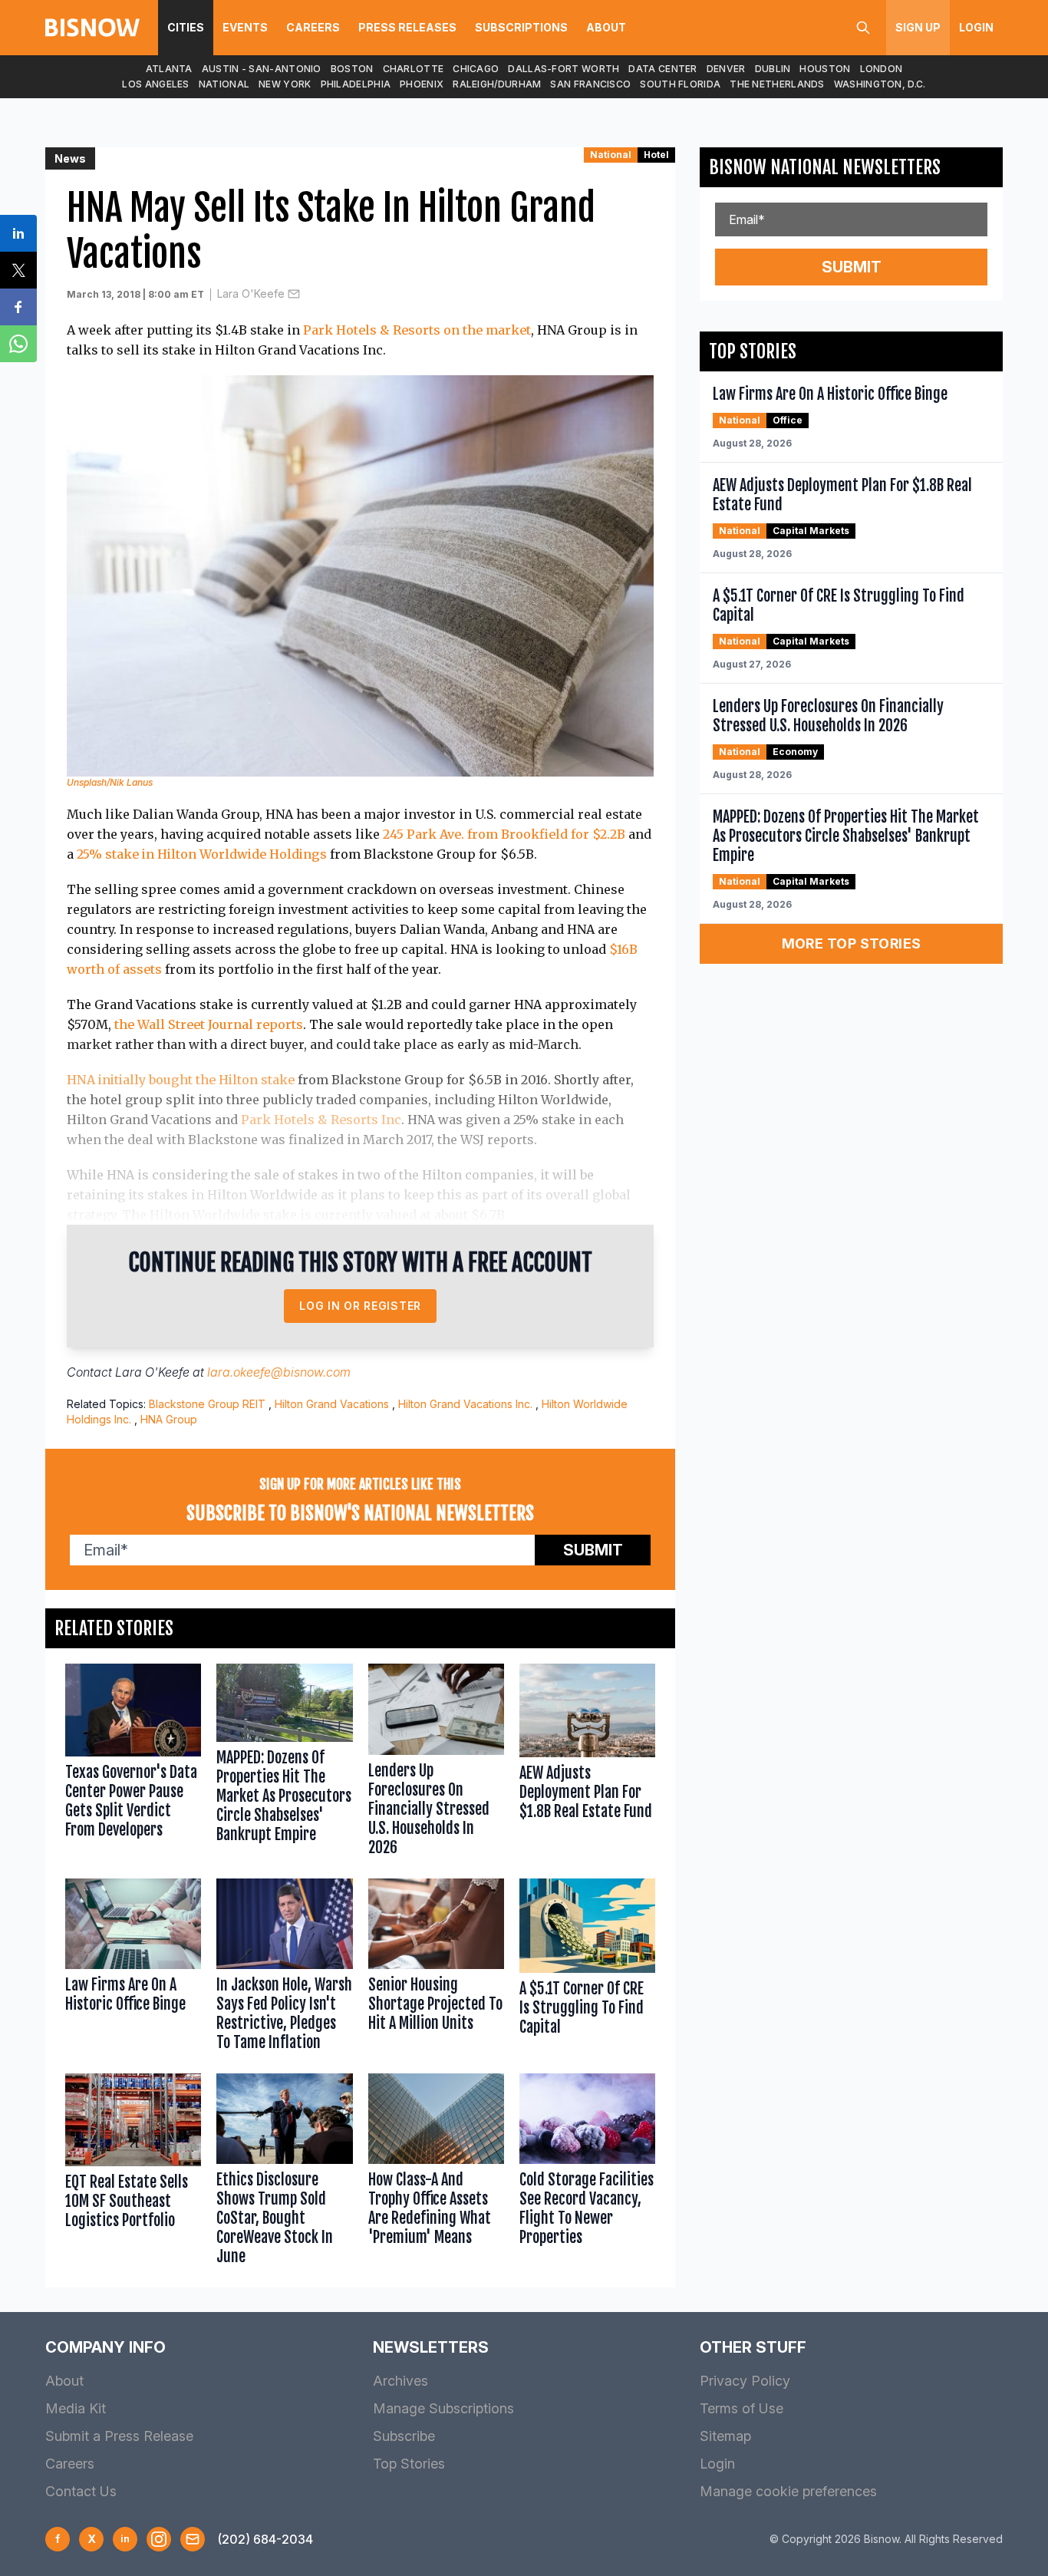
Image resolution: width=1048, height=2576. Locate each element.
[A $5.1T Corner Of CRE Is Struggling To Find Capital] (587, 1968)
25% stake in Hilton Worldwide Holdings (202, 854)
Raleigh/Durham (497, 84)
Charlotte (414, 69)
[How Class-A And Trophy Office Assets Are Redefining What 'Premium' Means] (436, 2173)
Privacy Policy (745, 2381)
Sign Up (918, 27)
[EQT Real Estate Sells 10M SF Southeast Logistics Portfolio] (133, 2173)
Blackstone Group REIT (207, 1404)
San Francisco (590, 84)
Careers (313, 27)
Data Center (662, 69)
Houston (825, 69)
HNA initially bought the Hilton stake (181, 1080)
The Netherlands (777, 84)
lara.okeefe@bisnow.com (279, 1372)
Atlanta (169, 69)
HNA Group (169, 1419)
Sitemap (725, 2436)
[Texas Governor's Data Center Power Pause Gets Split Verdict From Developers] (133, 1763)
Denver (726, 69)
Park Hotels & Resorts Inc (320, 1120)
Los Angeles (155, 84)
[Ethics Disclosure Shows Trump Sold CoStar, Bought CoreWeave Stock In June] (284, 2173)
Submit (593, 1550)
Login (976, 27)
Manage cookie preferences (788, 2491)
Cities (186, 27)
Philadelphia (356, 84)
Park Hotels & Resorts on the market (417, 330)
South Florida (680, 84)
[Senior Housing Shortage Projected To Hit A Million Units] (436, 1968)
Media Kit (76, 2408)
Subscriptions (521, 27)
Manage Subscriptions (443, 2408)
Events (245, 27)
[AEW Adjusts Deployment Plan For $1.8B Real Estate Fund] (587, 1763)
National (224, 84)
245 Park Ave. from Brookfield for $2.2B (504, 834)
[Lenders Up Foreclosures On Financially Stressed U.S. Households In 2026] (436, 1763)
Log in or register (360, 1306)
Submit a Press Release (119, 2436)
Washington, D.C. (880, 84)
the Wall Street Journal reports (209, 1024)
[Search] (863, 28)
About (606, 27)
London (882, 69)
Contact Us (81, 2491)
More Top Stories (852, 943)
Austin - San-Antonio (262, 69)
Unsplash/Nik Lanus (110, 782)
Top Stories (409, 2464)
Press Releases (407, 27)
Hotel (656, 155)
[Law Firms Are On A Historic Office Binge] (133, 1968)
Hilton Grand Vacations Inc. (465, 1404)
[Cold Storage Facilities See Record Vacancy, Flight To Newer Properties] (587, 2173)
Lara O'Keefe (251, 294)
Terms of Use (742, 2408)
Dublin (773, 69)
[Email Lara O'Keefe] (294, 294)
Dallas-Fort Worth (564, 69)
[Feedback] (193, 2539)
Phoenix (422, 84)
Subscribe (404, 2436)
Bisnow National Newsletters (825, 167)
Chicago (476, 69)
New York (285, 84)
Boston (352, 69)
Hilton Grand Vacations (332, 1404)
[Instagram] (159, 2539)
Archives (400, 2381)
